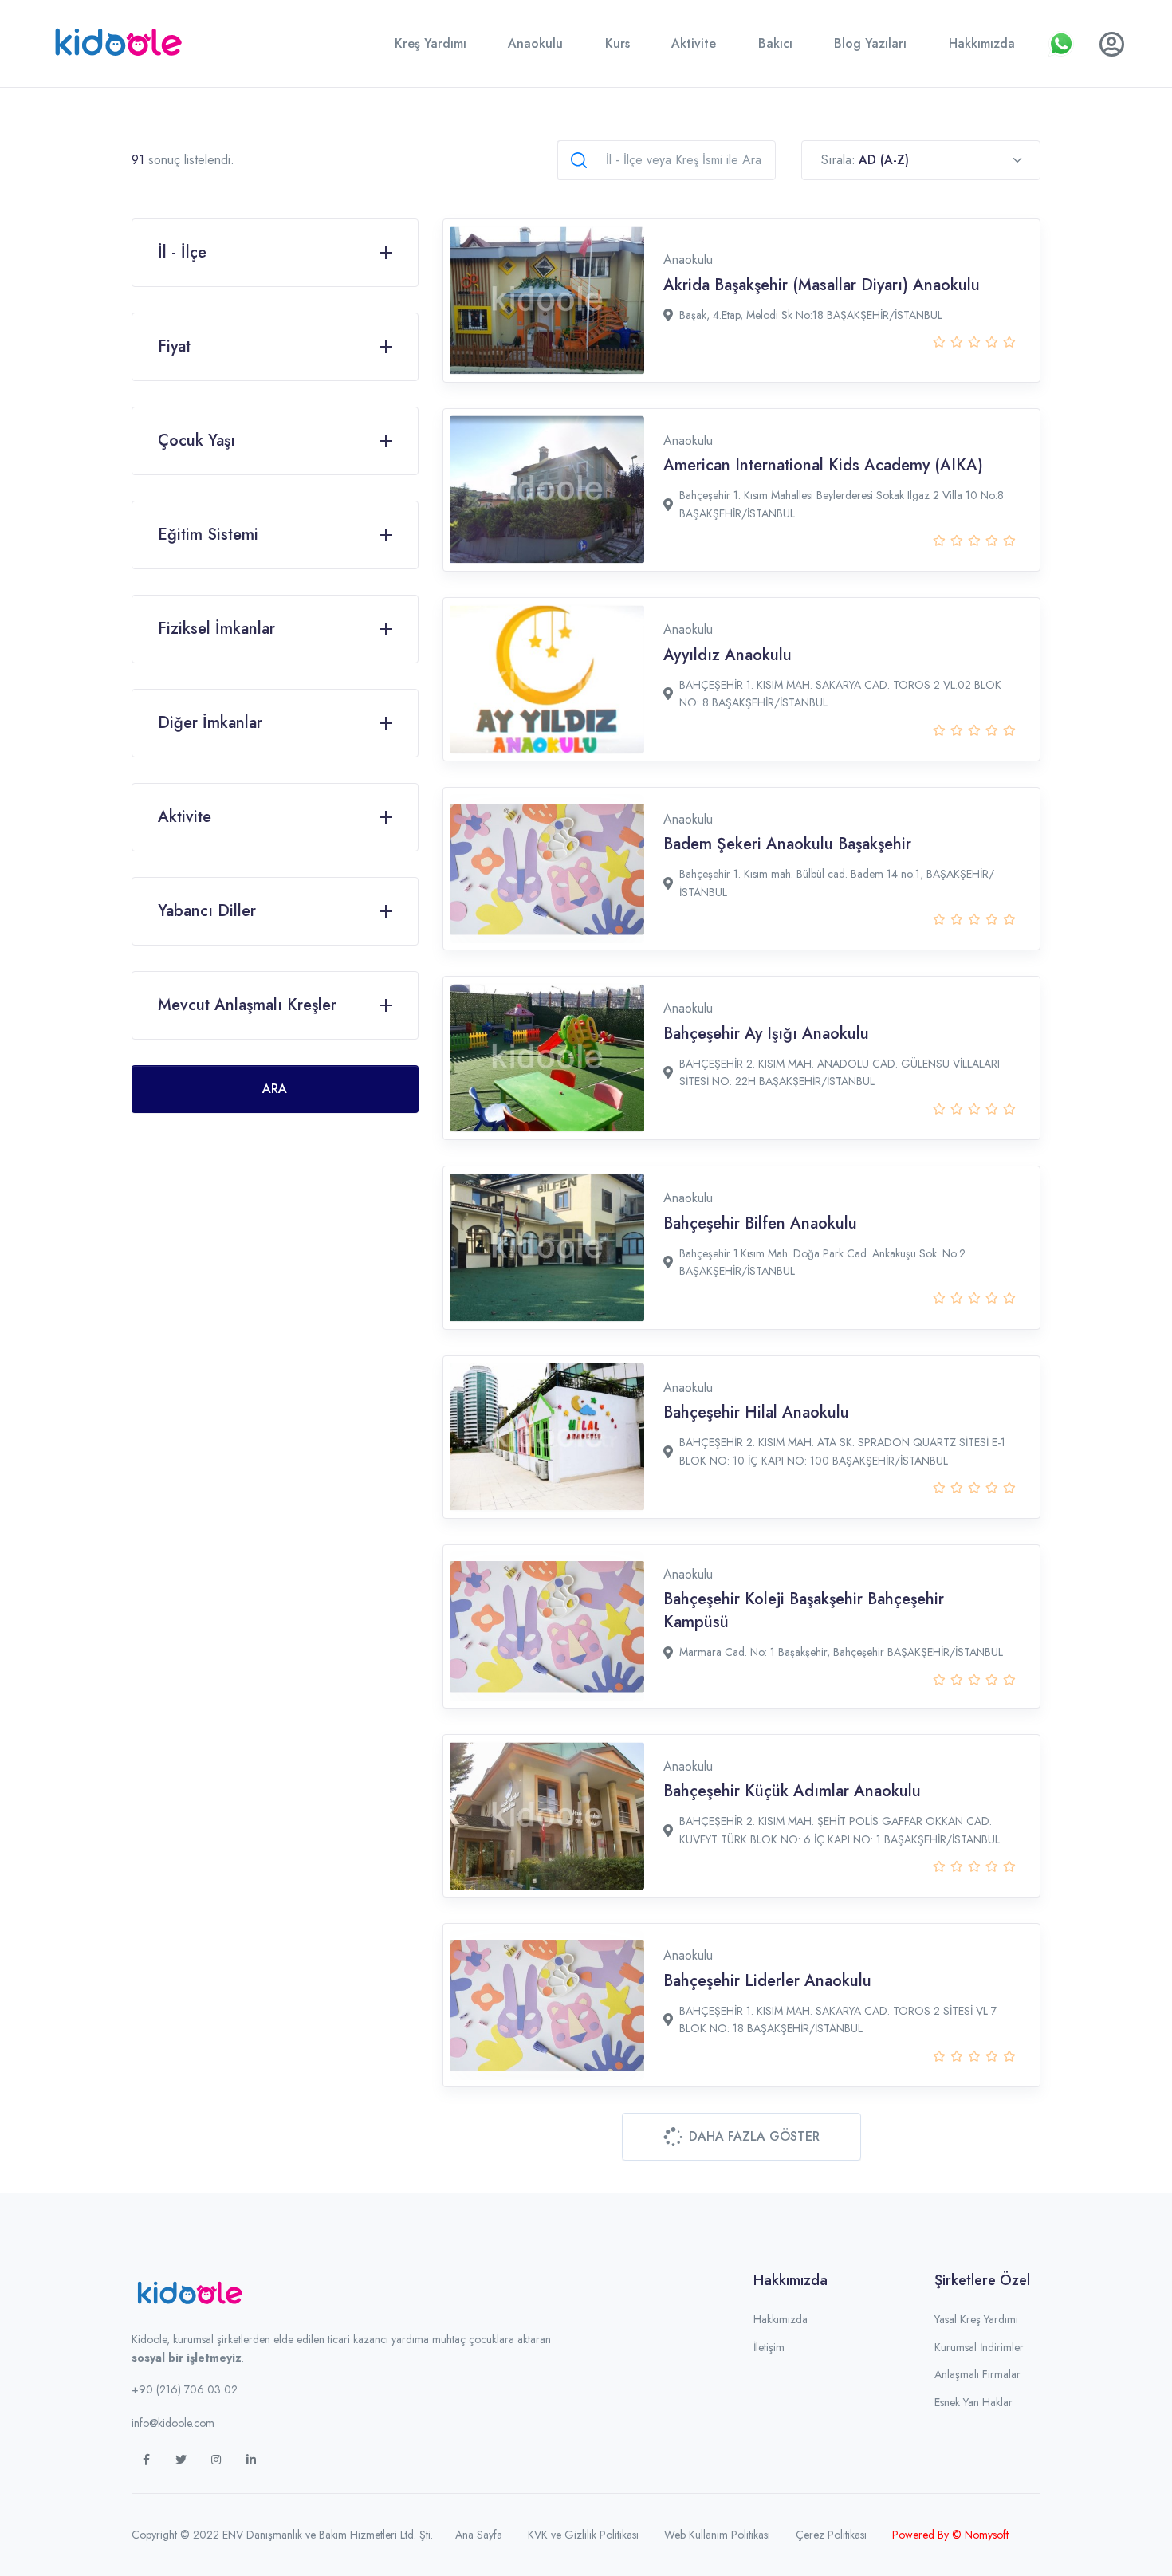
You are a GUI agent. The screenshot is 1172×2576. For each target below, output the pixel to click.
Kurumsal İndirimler (979, 2347)
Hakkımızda (982, 43)
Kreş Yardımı (431, 43)
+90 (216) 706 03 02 (185, 2389)
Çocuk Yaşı (197, 440)
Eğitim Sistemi (208, 535)
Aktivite (694, 43)
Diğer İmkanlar (210, 723)
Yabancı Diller (207, 911)
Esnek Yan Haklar (973, 2402)
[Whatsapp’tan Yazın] (1061, 44)
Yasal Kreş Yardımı (976, 2319)
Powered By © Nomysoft (950, 2535)
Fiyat (174, 346)
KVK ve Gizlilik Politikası (583, 2535)
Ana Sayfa (479, 2535)
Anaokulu (535, 43)
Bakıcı (775, 43)
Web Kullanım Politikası (717, 2535)
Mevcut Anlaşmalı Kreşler (247, 1005)
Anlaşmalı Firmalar (977, 2374)
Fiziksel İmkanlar (216, 629)
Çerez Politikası (831, 2535)
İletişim (769, 2347)
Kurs (617, 43)
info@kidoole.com (173, 2423)
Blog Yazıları (870, 43)
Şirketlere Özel (982, 2280)
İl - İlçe (182, 252)
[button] (741, 2137)
